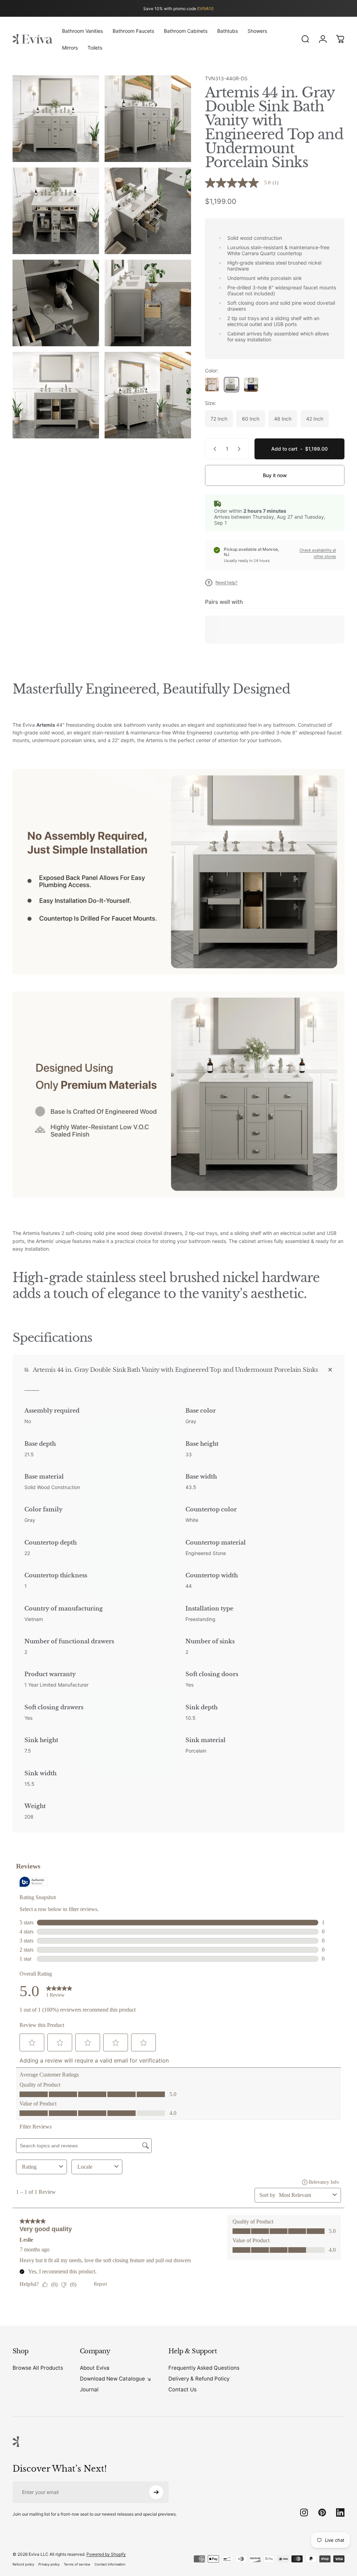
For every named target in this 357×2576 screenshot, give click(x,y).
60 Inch (251, 419)
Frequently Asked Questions (204, 2368)
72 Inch (219, 419)
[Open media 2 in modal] (148, 119)
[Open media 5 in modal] (56, 303)
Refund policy (23, 2564)
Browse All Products (38, 2368)
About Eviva (95, 2368)
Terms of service (77, 2564)
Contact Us (183, 2389)
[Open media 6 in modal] (148, 303)
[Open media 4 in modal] (148, 211)
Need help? (226, 582)
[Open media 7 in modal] (56, 395)
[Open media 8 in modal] (148, 395)
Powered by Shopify (106, 2554)
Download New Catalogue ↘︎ (116, 2379)
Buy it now (275, 475)
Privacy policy (49, 2564)
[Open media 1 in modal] (56, 119)
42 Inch (315, 419)
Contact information (110, 2564)
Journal (89, 2389)
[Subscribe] (156, 2492)
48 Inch (283, 419)
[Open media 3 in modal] (56, 211)
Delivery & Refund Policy (199, 2379)
